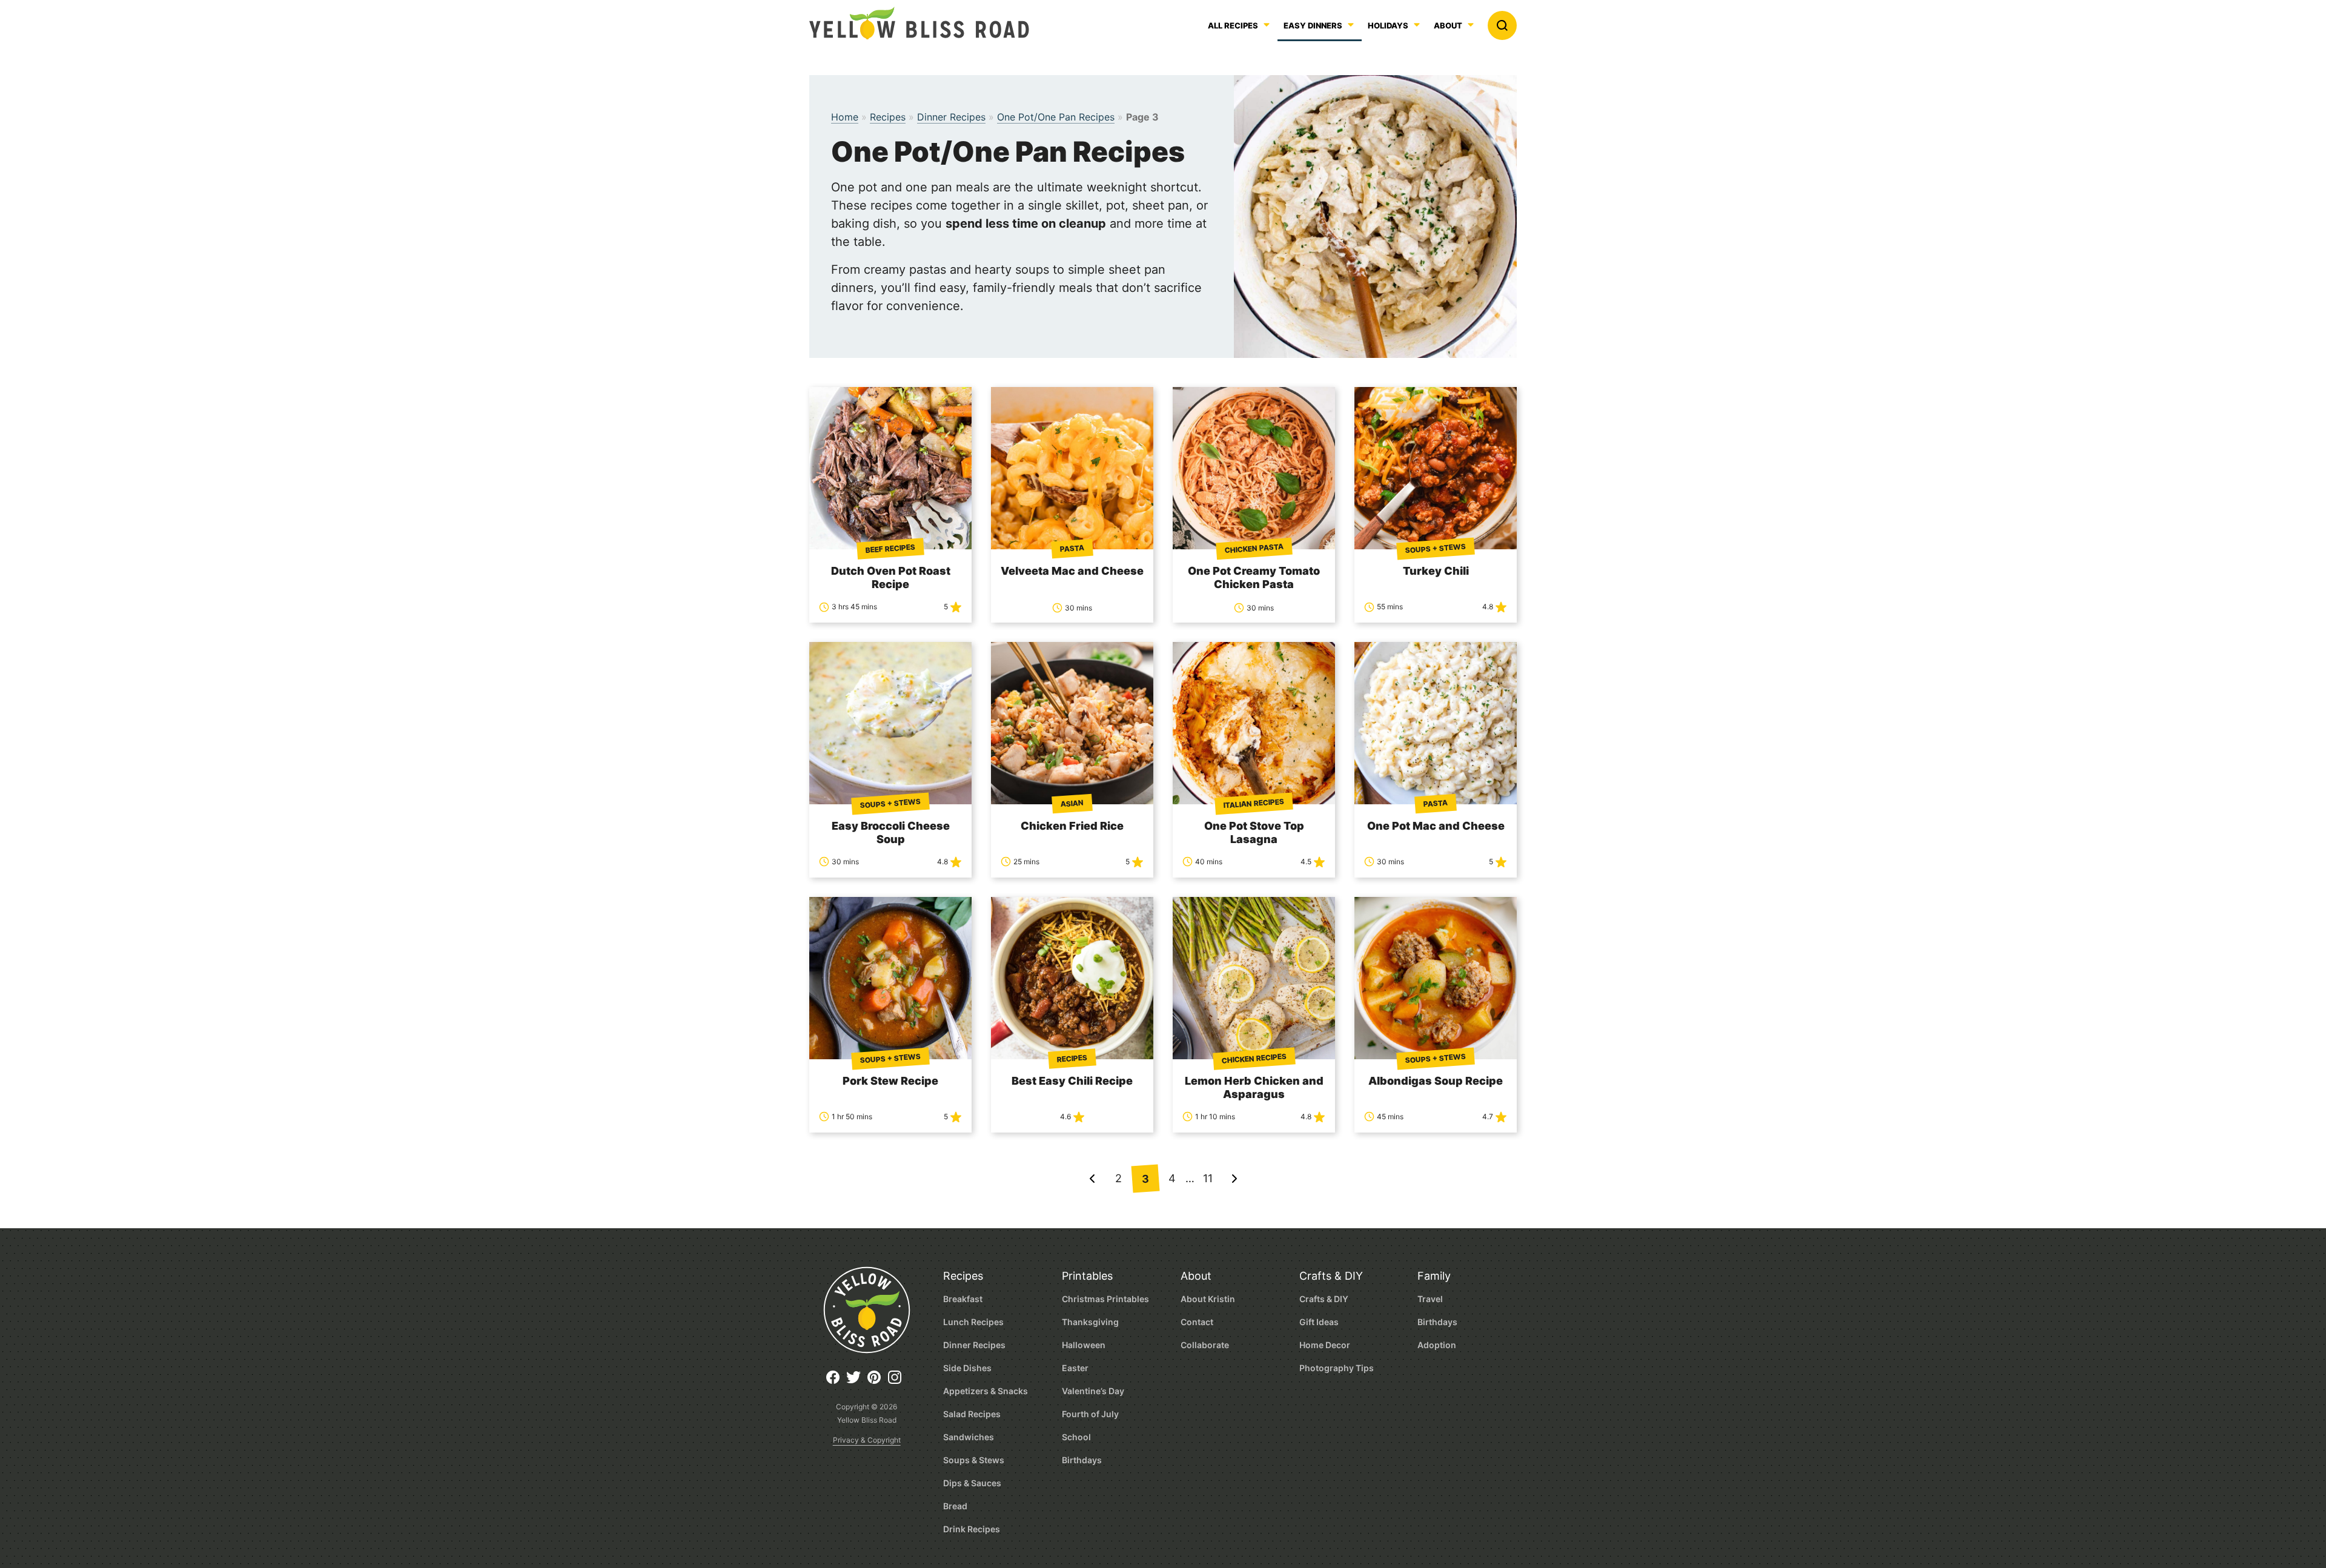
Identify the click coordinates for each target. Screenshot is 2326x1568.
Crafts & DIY (1331, 1276)
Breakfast (963, 1299)
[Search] (1502, 25)
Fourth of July (1090, 1414)
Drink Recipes (972, 1529)
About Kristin (1208, 1299)
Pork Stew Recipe (890, 1081)
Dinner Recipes (951, 117)
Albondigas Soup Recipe (1436, 1081)
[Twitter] (857, 1382)
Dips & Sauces (972, 1483)
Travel (1430, 1299)
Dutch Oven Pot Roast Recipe (891, 577)
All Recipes (1233, 26)
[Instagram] (898, 1382)
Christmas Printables (1105, 1299)
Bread (955, 1506)
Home (845, 117)
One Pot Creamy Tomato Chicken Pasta (1254, 577)
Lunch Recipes (973, 1322)
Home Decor (1325, 1345)
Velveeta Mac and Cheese (1072, 571)
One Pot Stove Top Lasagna (1254, 832)
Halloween (1084, 1345)
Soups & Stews (974, 1460)
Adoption (1437, 1345)
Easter (1075, 1368)
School (1076, 1437)
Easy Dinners (1313, 26)
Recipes (888, 117)
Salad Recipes (972, 1414)
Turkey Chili (1436, 571)
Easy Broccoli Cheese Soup (891, 832)
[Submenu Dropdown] (1351, 25)
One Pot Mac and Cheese (1436, 826)
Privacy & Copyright (867, 1440)
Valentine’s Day (1093, 1391)
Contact (1197, 1322)
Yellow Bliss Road (919, 23)
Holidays (1388, 26)
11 (1208, 1178)
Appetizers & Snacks (986, 1391)
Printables (1087, 1276)
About (1448, 26)
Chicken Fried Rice (1072, 826)
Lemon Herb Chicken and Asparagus (1254, 1087)
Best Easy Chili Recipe (1072, 1081)
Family (1434, 1276)
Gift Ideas (1319, 1322)
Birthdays (1082, 1460)
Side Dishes (967, 1368)
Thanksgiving (1090, 1322)
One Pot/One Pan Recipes (1056, 117)
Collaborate (1205, 1345)
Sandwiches (969, 1437)
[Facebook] (836, 1382)
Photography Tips (1337, 1368)
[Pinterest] (877, 1382)
